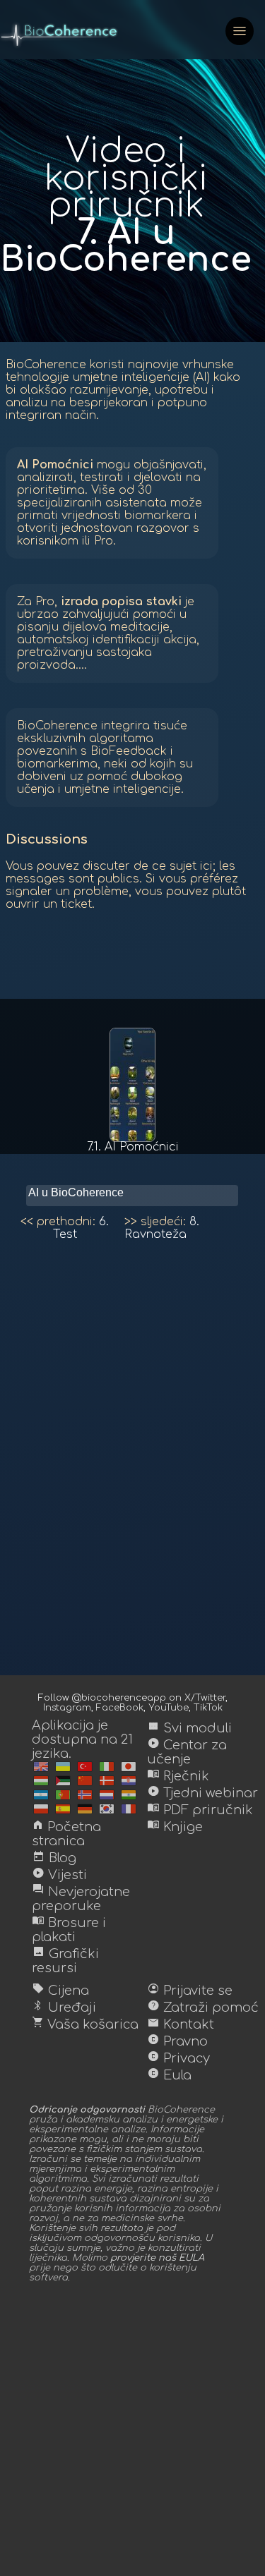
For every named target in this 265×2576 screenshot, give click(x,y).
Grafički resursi (65, 1961)
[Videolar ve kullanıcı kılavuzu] (85, 1767)
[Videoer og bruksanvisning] (85, 1795)
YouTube (169, 1708)
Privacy (178, 2058)
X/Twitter (205, 1698)
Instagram (67, 1708)
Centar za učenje (187, 1752)
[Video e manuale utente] (107, 1767)
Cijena (60, 1991)
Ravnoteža (162, 1228)
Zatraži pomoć (203, 2007)
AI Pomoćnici (133, 1147)
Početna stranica (66, 1834)
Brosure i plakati (69, 1930)
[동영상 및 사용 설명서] (107, 1809)
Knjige (175, 1827)
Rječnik (178, 1776)
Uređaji (64, 2007)
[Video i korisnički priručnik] (129, 1781)
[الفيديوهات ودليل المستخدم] (63, 1781)
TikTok (208, 1708)
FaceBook (120, 1708)
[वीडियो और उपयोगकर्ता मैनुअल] (129, 1795)
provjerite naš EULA (157, 2258)
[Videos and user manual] (41, 1767)
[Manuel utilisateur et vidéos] (129, 1809)
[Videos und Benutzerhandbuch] (85, 1809)
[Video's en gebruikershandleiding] (107, 1795)
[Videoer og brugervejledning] (107, 1781)
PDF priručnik (200, 1810)
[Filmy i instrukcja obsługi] (41, 1809)
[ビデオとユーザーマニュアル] (129, 1767)
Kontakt (181, 2024)
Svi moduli (189, 1728)
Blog (54, 1858)
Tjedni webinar (202, 1793)
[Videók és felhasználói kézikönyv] (41, 1781)
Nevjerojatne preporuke (81, 1899)
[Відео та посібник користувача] (63, 1767)
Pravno (177, 2041)
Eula (169, 2075)
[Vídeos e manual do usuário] (63, 1795)
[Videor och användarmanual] (41, 1795)
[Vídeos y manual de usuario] (63, 1809)
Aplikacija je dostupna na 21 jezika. (82, 1739)
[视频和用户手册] (85, 1781)
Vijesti (59, 1875)
